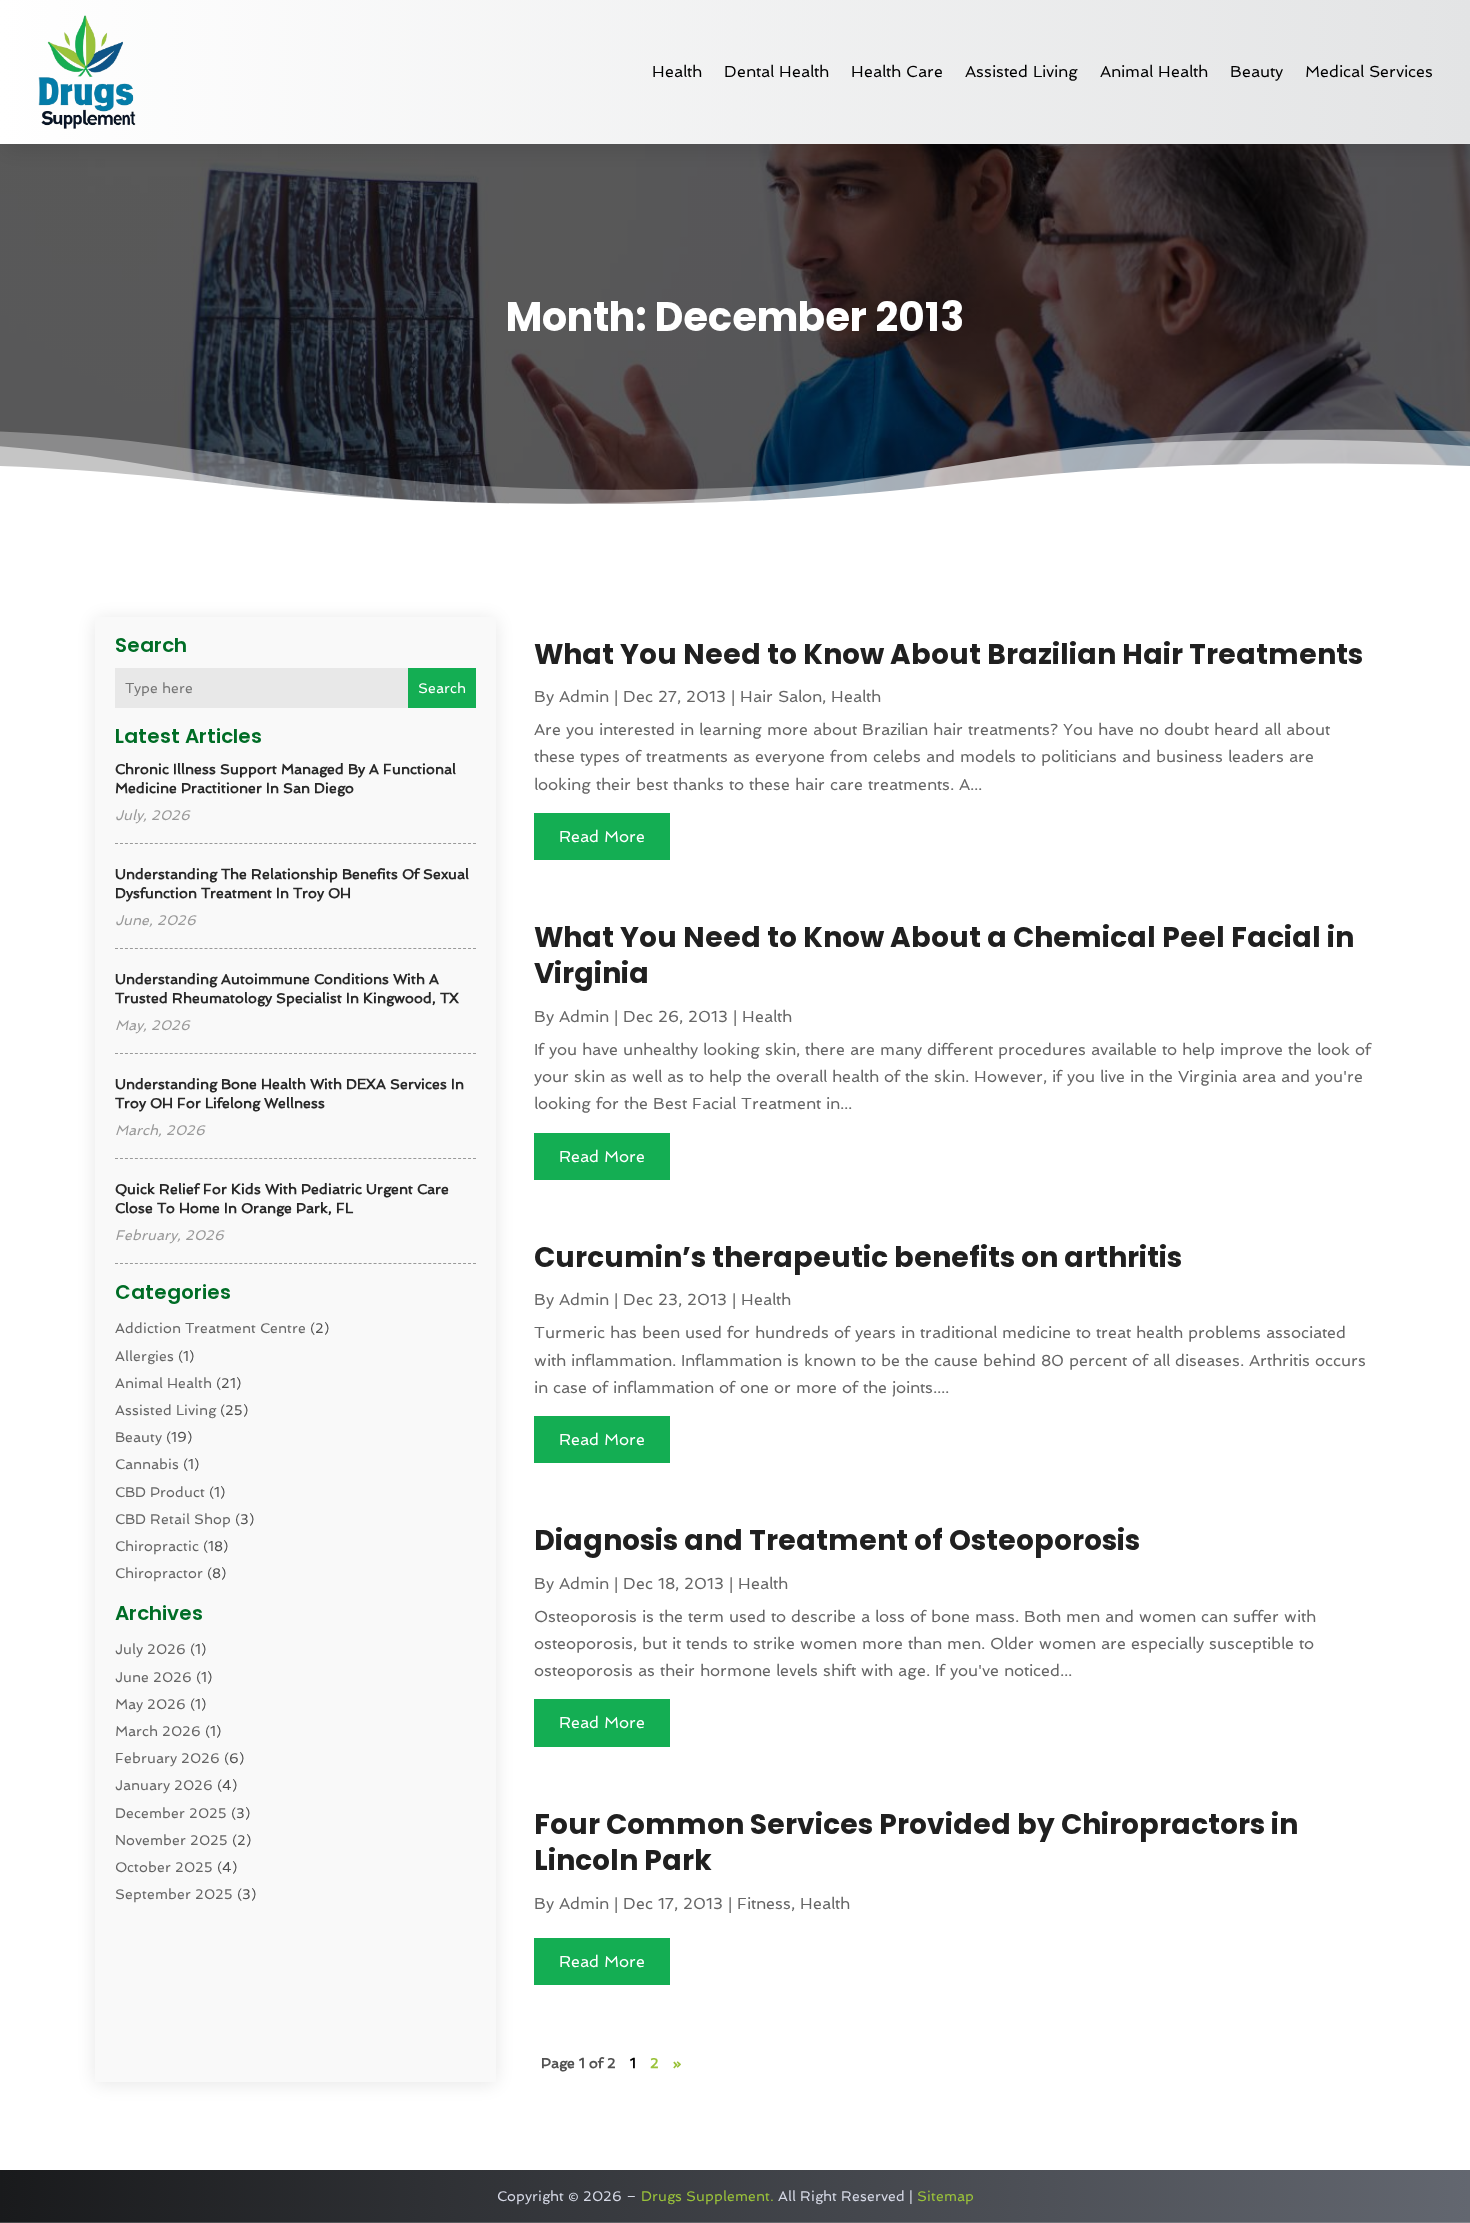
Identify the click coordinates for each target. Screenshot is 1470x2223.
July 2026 (150, 1649)
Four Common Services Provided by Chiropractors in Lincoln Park (916, 1842)
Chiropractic (157, 1546)
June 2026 (153, 1677)
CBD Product (160, 1492)
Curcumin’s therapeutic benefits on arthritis (858, 1257)
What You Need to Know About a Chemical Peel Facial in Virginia (944, 955)
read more (602, 836)
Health (677, 71)
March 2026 (158, 1731)
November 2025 (171, 1840)
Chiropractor (159, 1573)
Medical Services (1369, 71)
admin (584, 696)
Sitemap (945, 2196)
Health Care (897, 71)
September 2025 (174, 1894)
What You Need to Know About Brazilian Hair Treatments (948, 654)
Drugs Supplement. (707, 2196)
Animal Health (1154, 71)
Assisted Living (1021, 71)
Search (442, 688)
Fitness (764, 1903)
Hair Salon (781, 696)
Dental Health (776, 71)
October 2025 (164, 1867)
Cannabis (147, 1464)
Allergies (144, 1356)
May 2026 (150, 1704)
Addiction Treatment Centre (210, 1328)
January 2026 (164, 1785)
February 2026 (167, 1758)
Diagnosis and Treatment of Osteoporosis (837, 1540)
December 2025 (171, 1813)
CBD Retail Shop (173, 1519)
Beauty (1256, 71)
